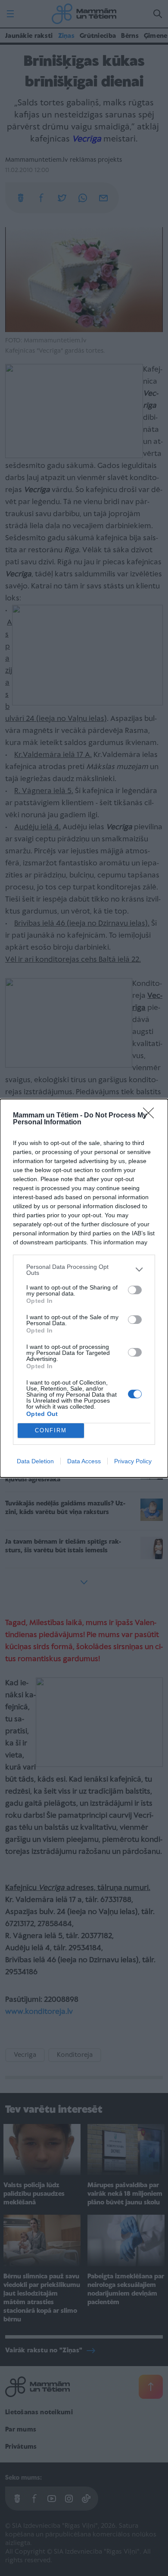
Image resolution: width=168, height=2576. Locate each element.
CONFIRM (51, 1430)
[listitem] (84, 1270)
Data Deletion (35, 1461)
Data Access (84, 1461)
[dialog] (84, 1288)
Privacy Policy (133, 1461)
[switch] (135, 1290)
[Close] (151, 1116)
